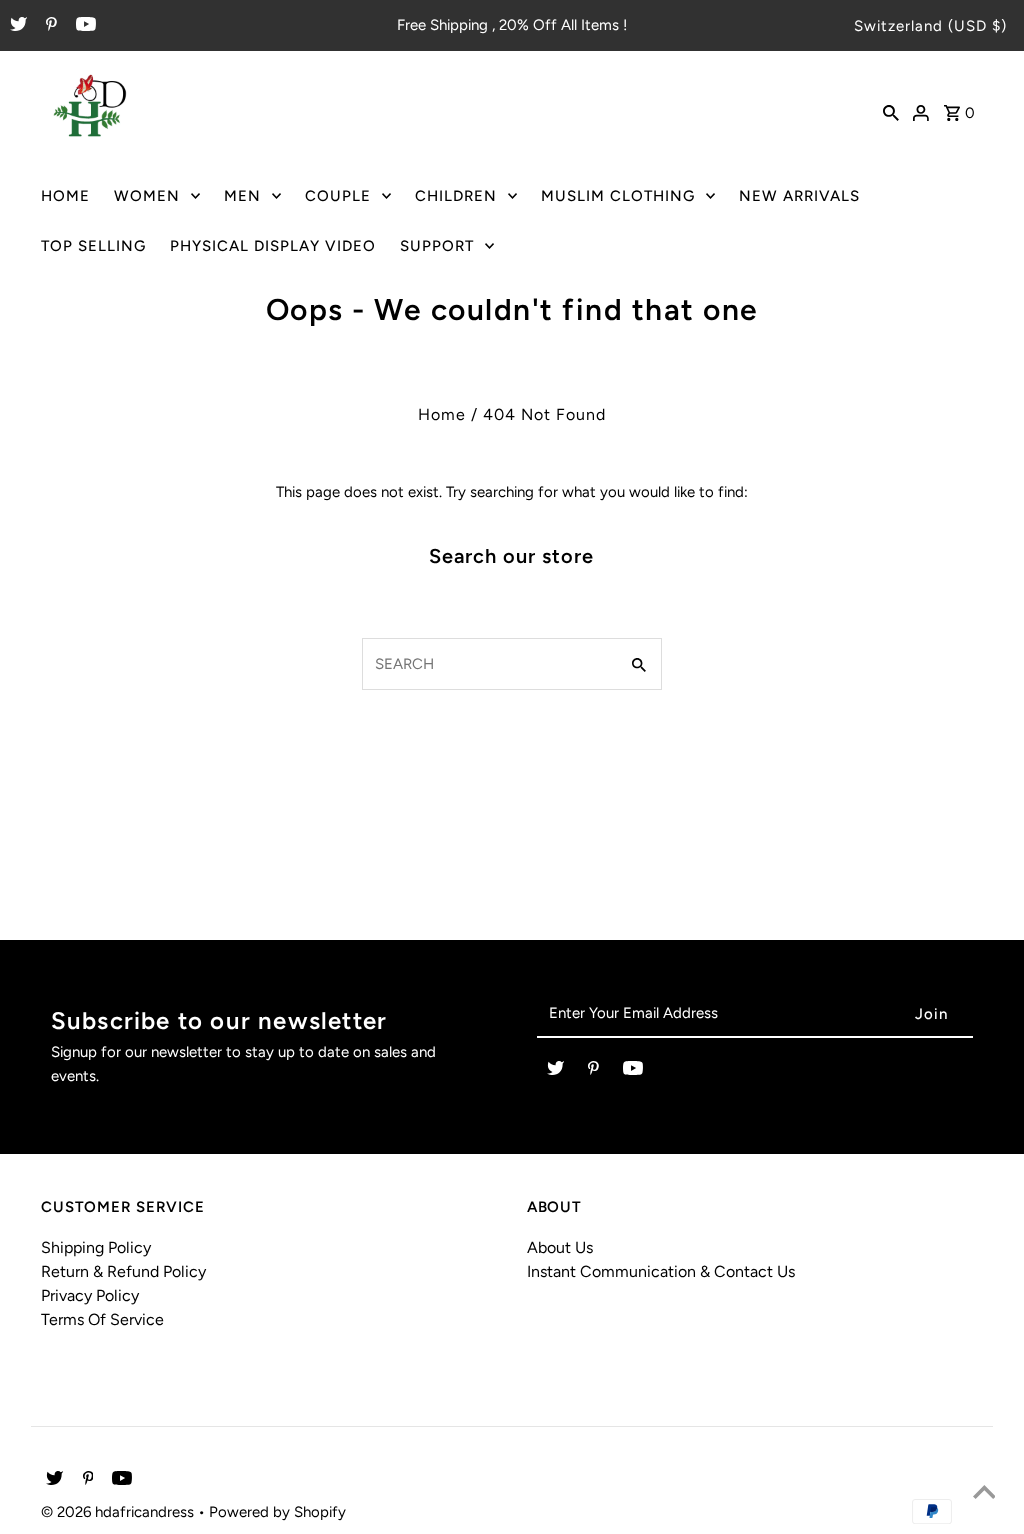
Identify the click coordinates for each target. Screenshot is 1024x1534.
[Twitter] (16, 26)
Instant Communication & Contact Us (661, 1271)
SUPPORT (437, 246)
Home (442, 414)
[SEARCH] (891, 111)
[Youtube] (83, 26)
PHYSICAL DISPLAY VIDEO (273, 246)
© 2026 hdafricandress (119, 1512)
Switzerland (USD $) (930, 26)
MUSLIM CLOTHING (618, 196)
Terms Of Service (102, 1319)
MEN (242, 196)
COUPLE (338, 196)
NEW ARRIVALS (799, 196)
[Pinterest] (49, 26)
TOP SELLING (93, 246)
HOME (65, 196)
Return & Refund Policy (123, 1271)
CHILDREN (456, 196)
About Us (560, 1247)
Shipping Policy (96, 1247)
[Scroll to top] (984, 1494)
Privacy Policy (90, 1295)
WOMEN (147, 196)
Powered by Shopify (277, 1512)
